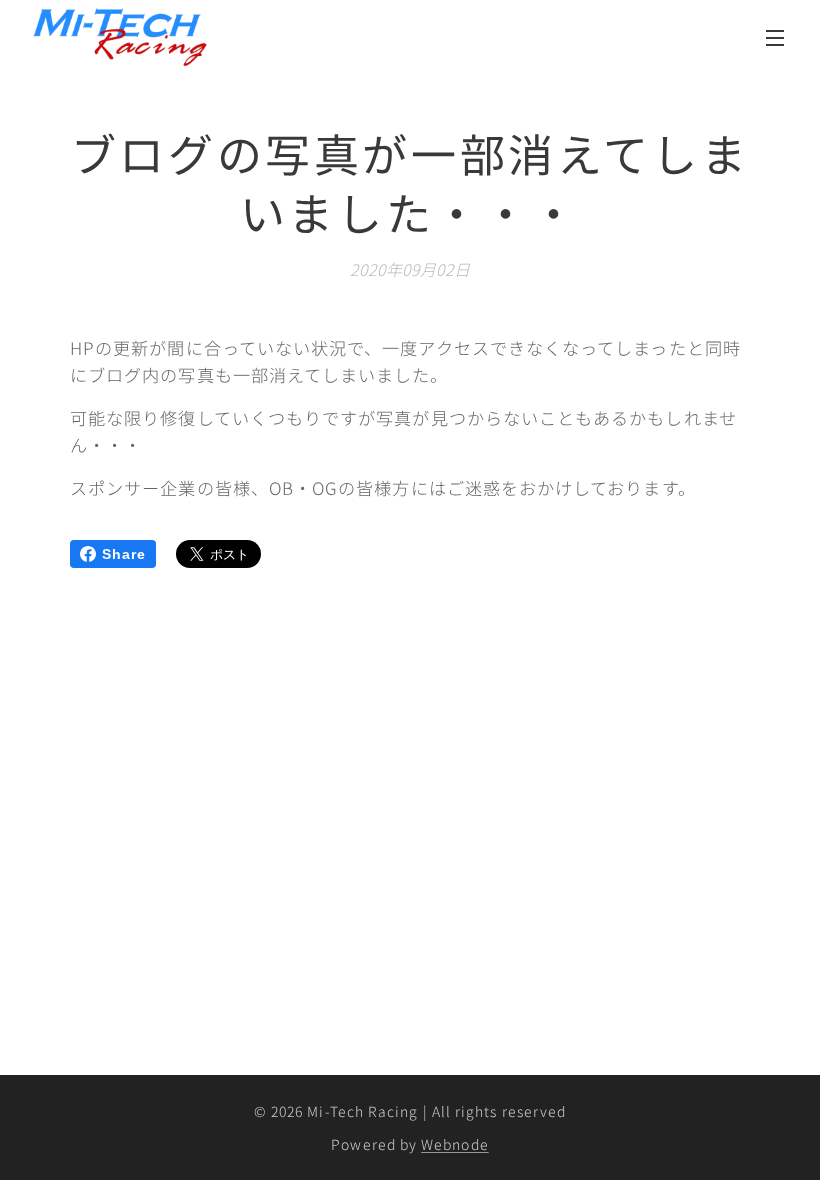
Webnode (455, 1144)
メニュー (775, 37)
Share (124, 554)
